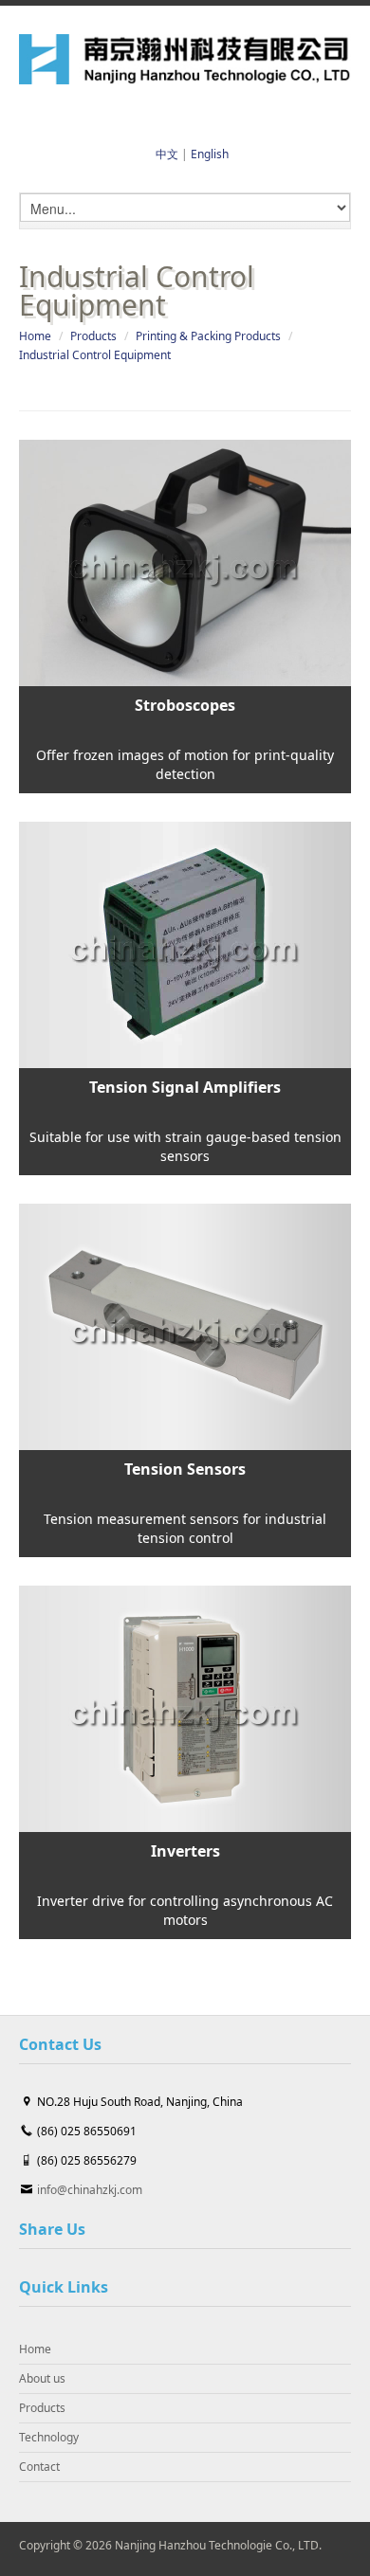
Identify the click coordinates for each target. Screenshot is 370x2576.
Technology (49, 2437)
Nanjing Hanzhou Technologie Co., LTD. (218, 2545)
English (210, 154)
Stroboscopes (185, 705)
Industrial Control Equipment (95, 355)
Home (35, 336)
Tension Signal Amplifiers (185, 1087)
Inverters (185, 1851)
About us (42, 2378)
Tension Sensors (185, 1469)
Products (93, 336)
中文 (167, 154)
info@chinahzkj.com (90, 2190)
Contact (39, 2467)
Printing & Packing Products (208, 336)
